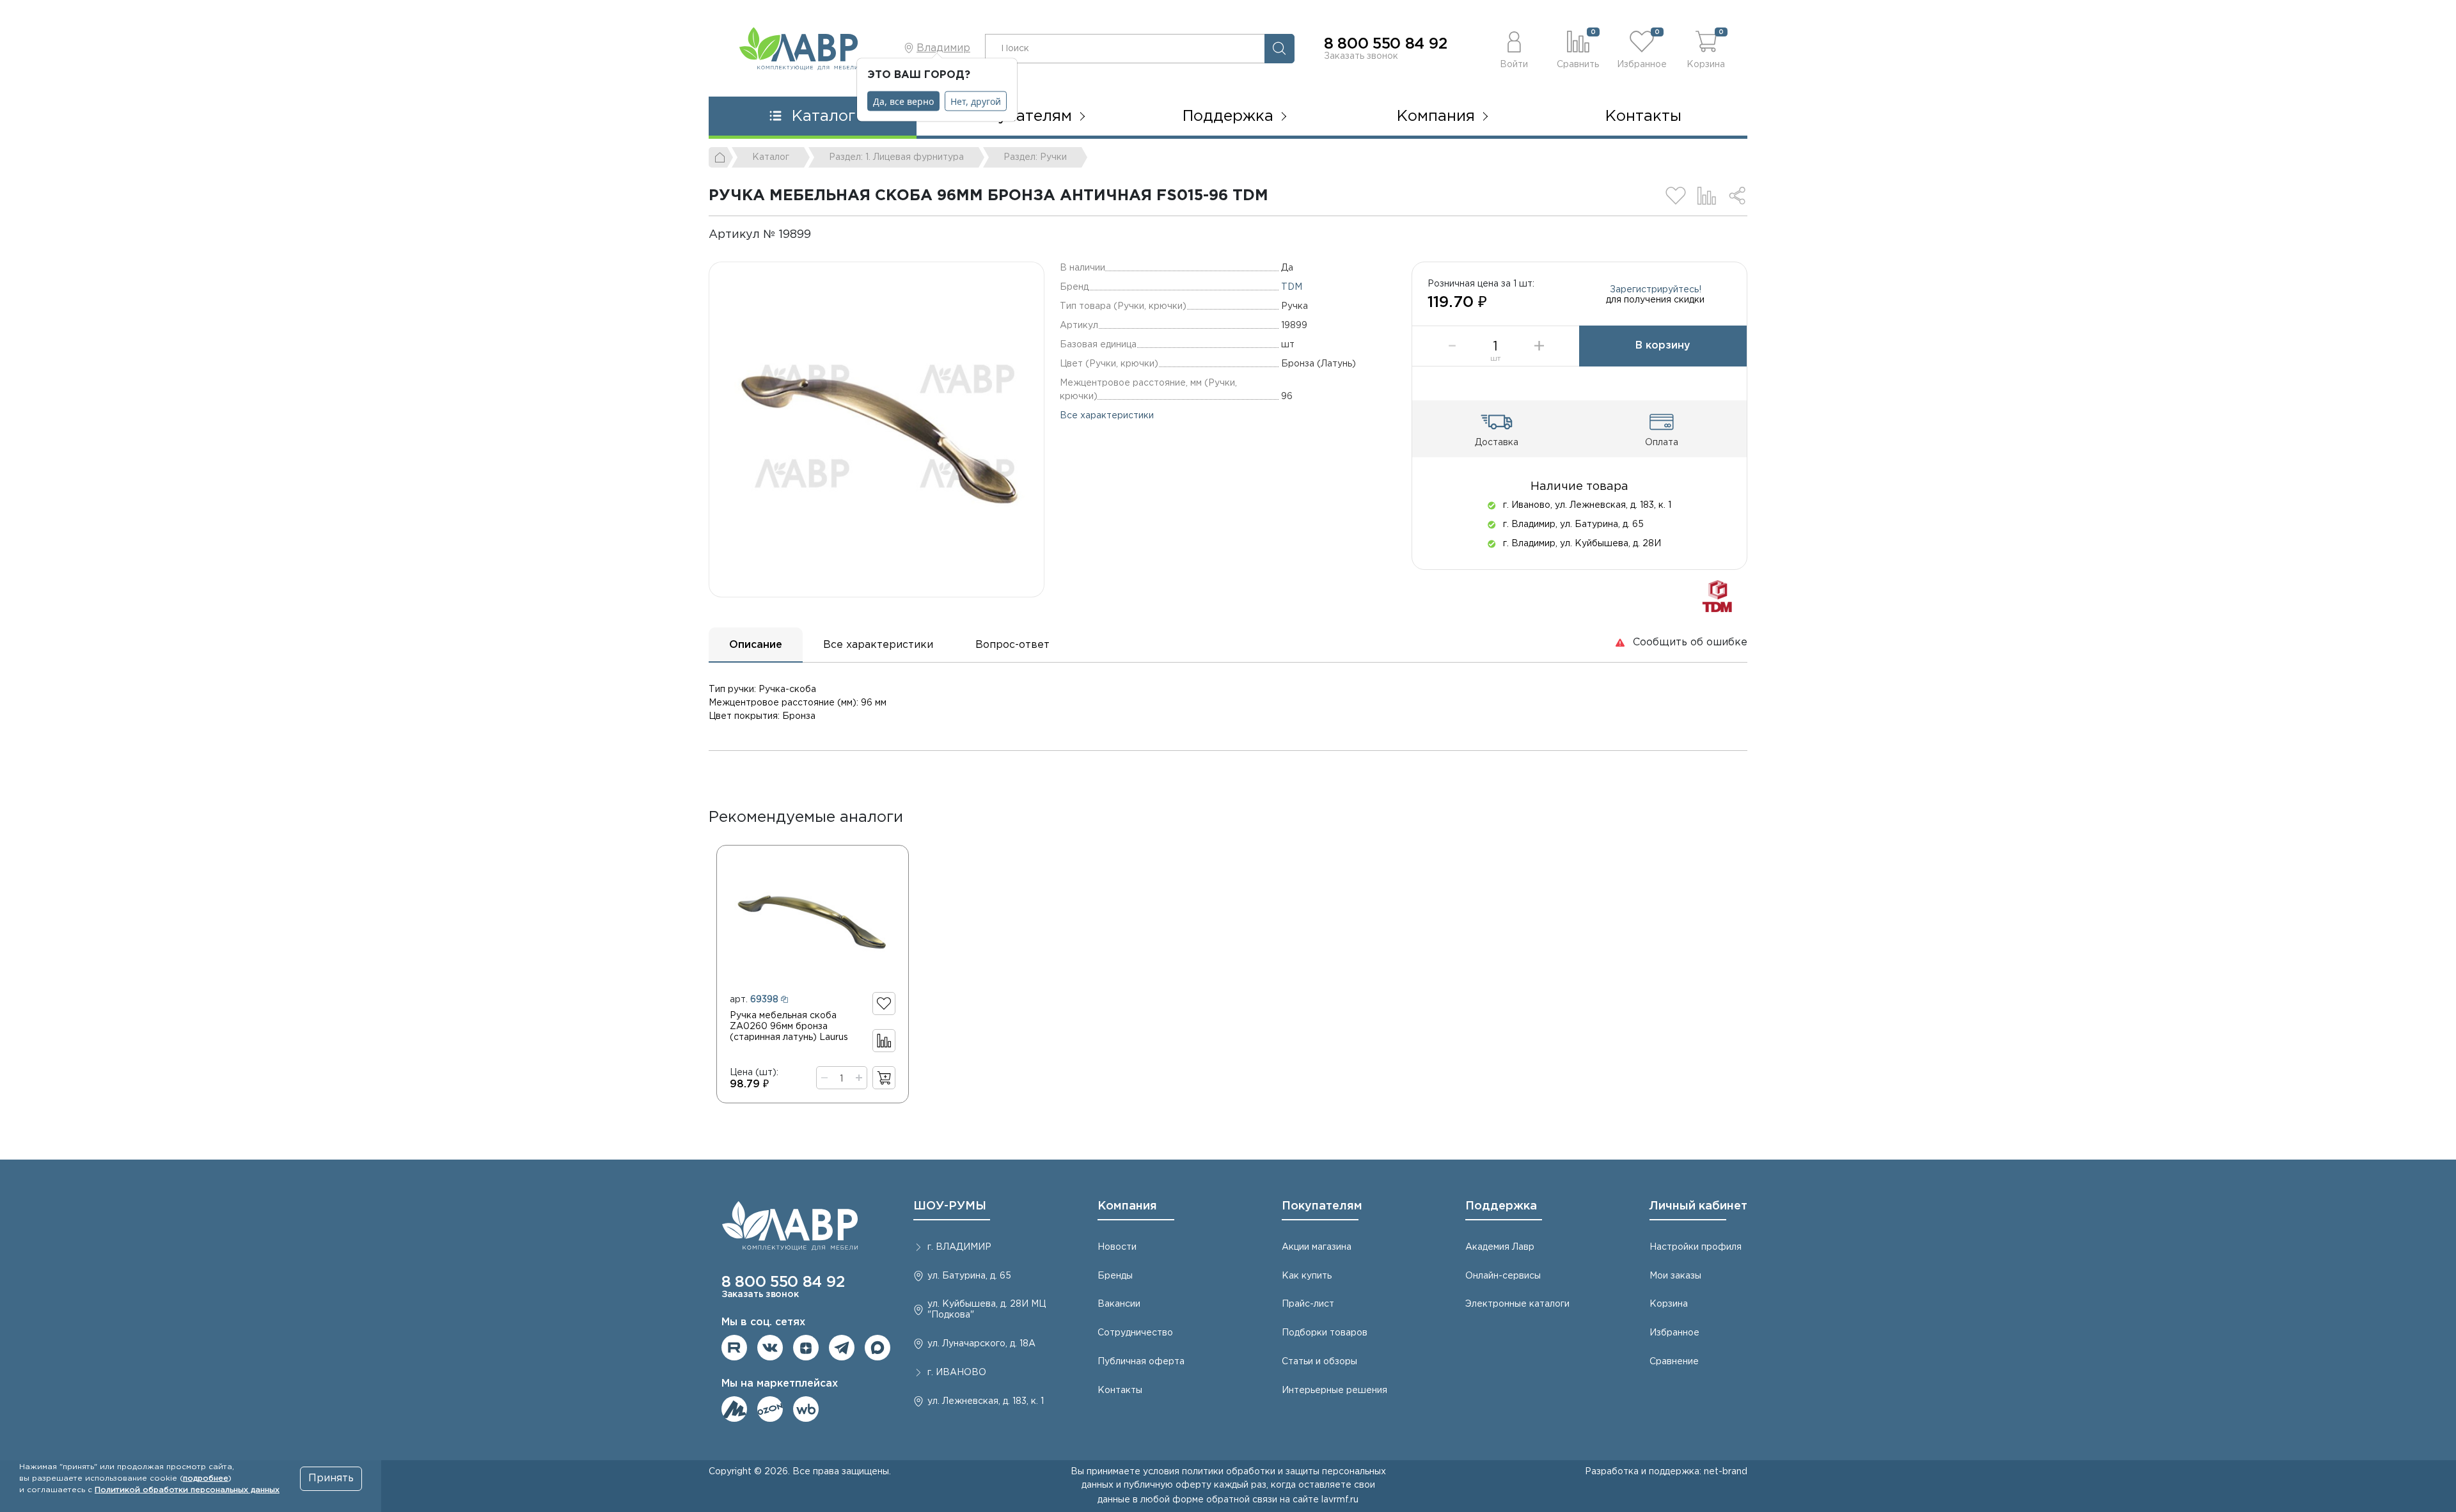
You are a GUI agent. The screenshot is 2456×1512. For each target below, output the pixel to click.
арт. (754, 1000)
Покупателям (1322, 1206)
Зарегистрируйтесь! (1656, 290)
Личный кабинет (1698, 1206)
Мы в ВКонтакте (770, 1348)
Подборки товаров (1325, 1333)
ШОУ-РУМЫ (950, 1206)
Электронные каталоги (1517, 1304)
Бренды (1115, 1276)
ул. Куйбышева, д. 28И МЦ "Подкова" (987, 1310)
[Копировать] (822, 235)
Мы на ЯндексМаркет (734, 1409)
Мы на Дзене (806, 1348)
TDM (1292, 287)
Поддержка (1501, 1206)
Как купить (1307, 1276)
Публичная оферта (1141, 1362)
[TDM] (1717, 596)
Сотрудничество (1135, 1333)
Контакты (1643, 116)
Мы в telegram (842, 1348)
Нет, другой (976, 101)
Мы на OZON (770, 1409)
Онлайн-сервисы (1503, 1276)
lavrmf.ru (1340, 1500)
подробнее (206, 1478)
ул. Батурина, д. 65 (969, 1276)
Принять (331, 1478)
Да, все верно (903, 101)
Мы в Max (878, 1348)
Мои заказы (1675, 1276)
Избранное (1674, 1333)
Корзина (1669, 1304)
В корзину (1663, 346)
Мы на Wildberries (806, 1409)
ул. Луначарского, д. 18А (981, 1344)
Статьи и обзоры (1319, 1362)
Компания (1127, 1206)
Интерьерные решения (1334, 1390)
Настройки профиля (1696, 1247)
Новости (1117, 1247)
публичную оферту (1168, 1485)
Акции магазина (1317, 1247)
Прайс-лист (1308, 1304)
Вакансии (1119, 1304)
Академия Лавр (1500, 1247)
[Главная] (721, 157)
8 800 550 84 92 (1385, 44)
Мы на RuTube (734, 1348)
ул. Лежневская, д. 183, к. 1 (986, 1401)
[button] (1514, 48)
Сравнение (1674, 1362)
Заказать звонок (1361, 56)
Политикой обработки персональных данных (187, 1490)
